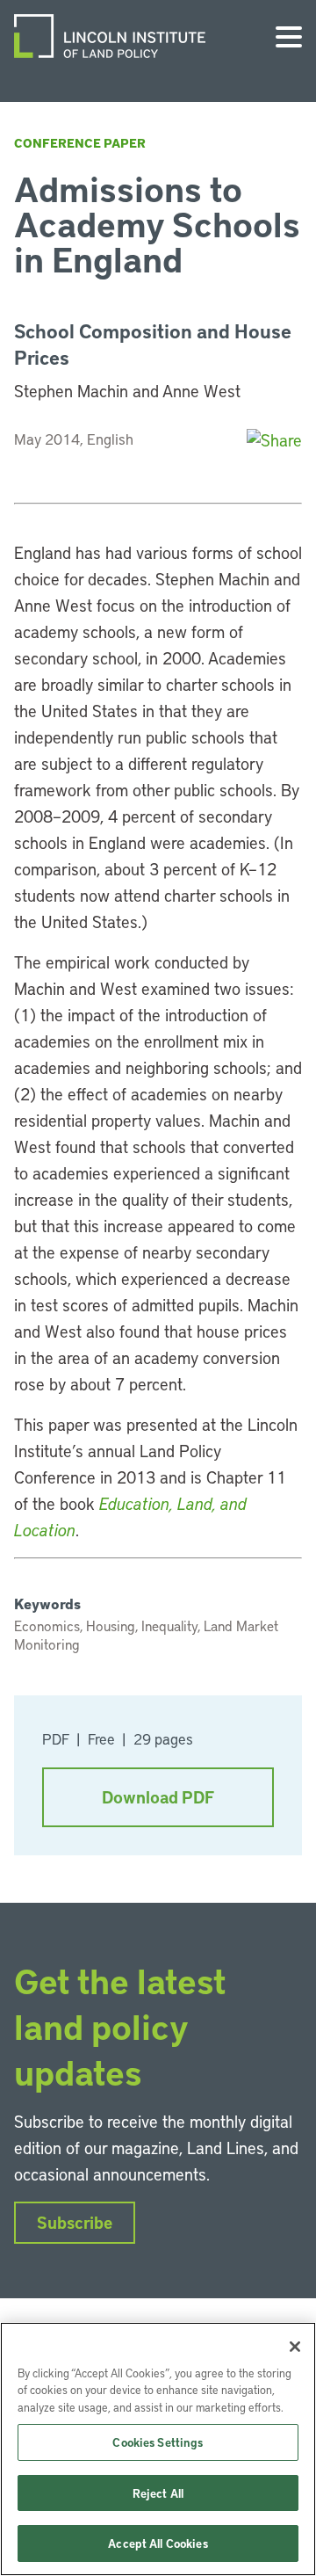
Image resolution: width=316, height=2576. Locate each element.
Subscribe (75, 2222)
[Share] (274, 440)
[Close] (295, 2347)
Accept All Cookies (158, 2543)
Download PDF (158, 1797)
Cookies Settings (158, 2442)
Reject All (158, 2493)
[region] (158, 2449)
